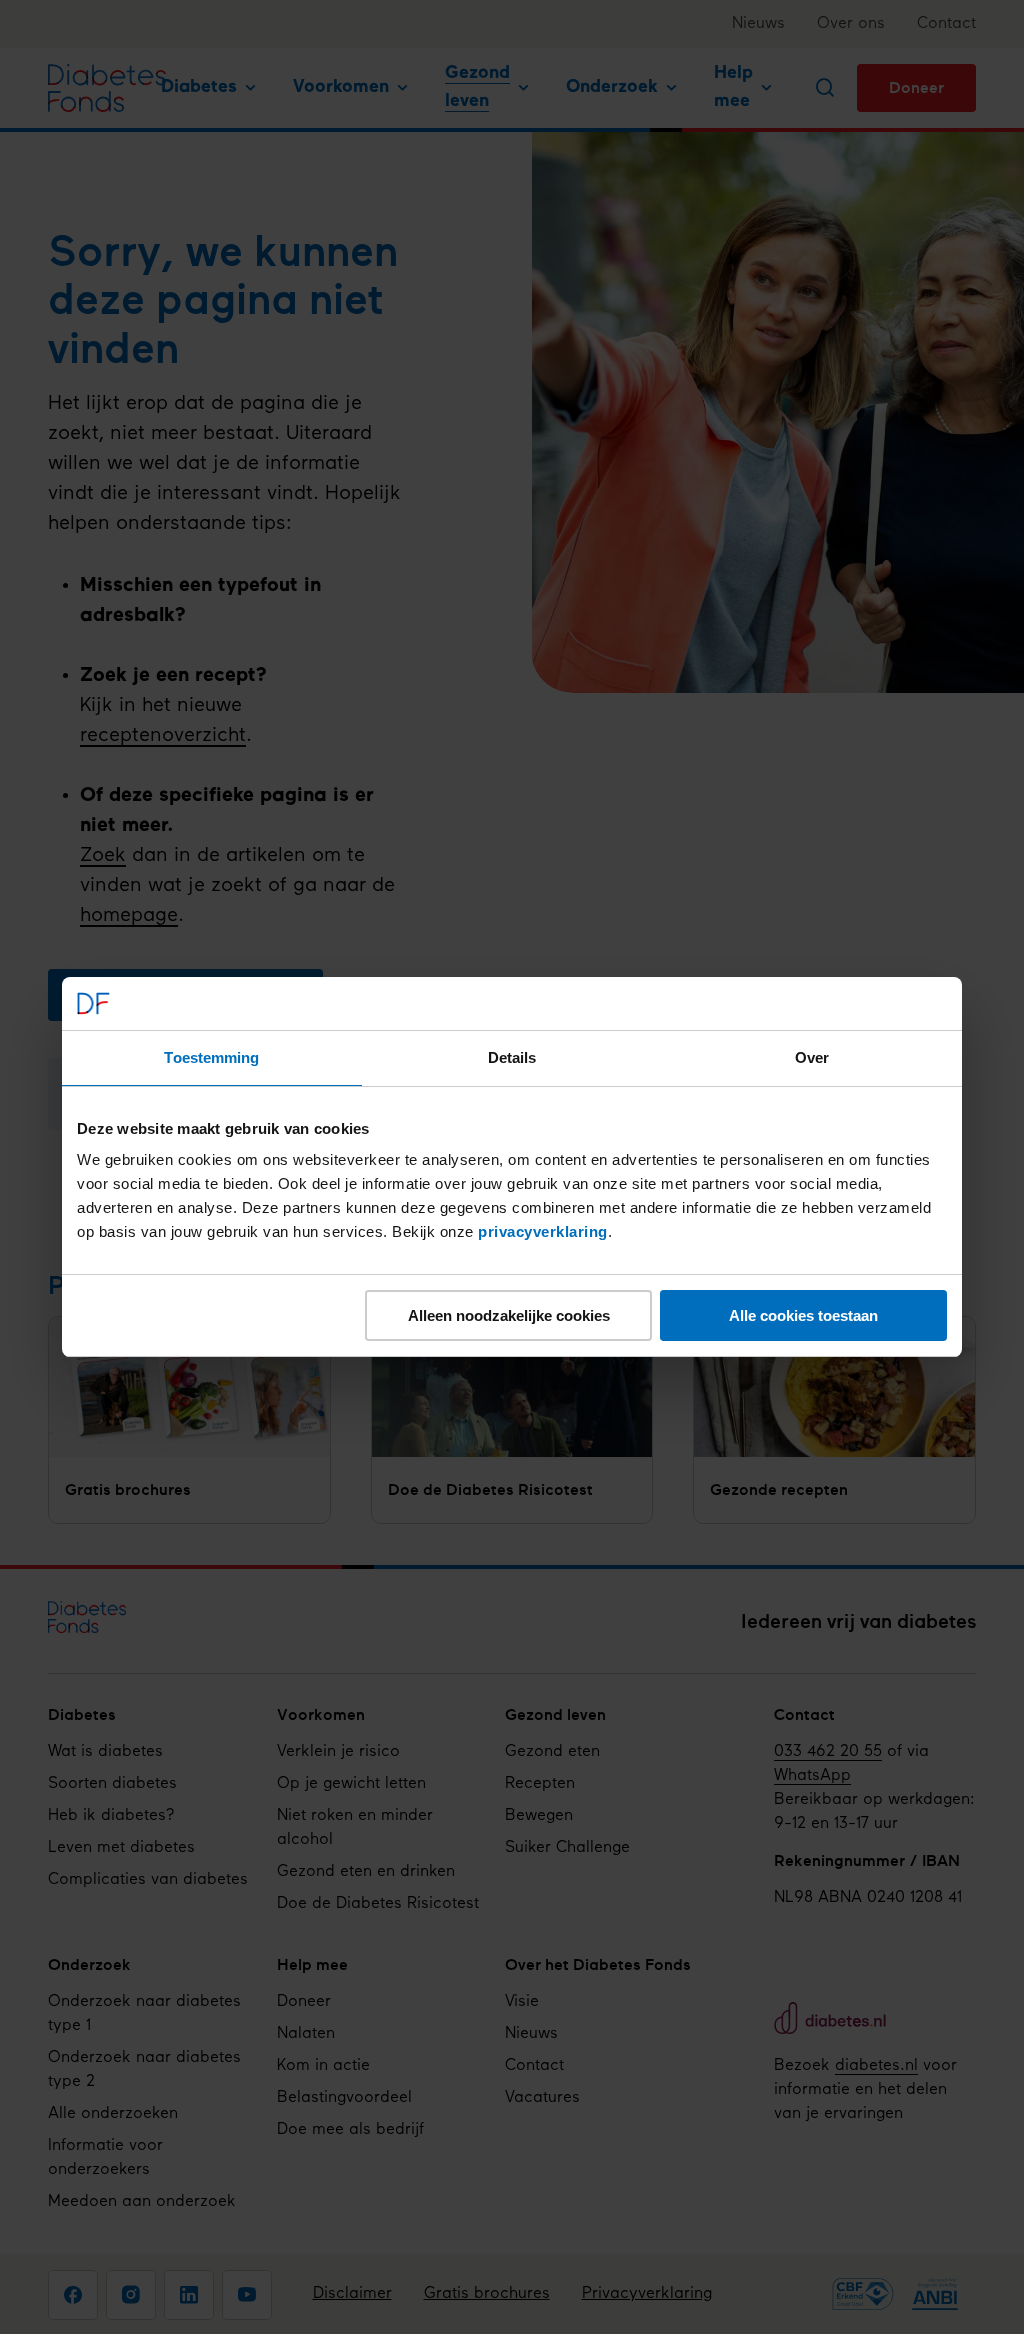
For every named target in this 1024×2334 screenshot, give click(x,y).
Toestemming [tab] (211, 1057)
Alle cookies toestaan (803, 1315)
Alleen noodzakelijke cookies (509, 1315)
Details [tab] (512, 1057)
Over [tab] (812, 1057)
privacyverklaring (543, 1231)
